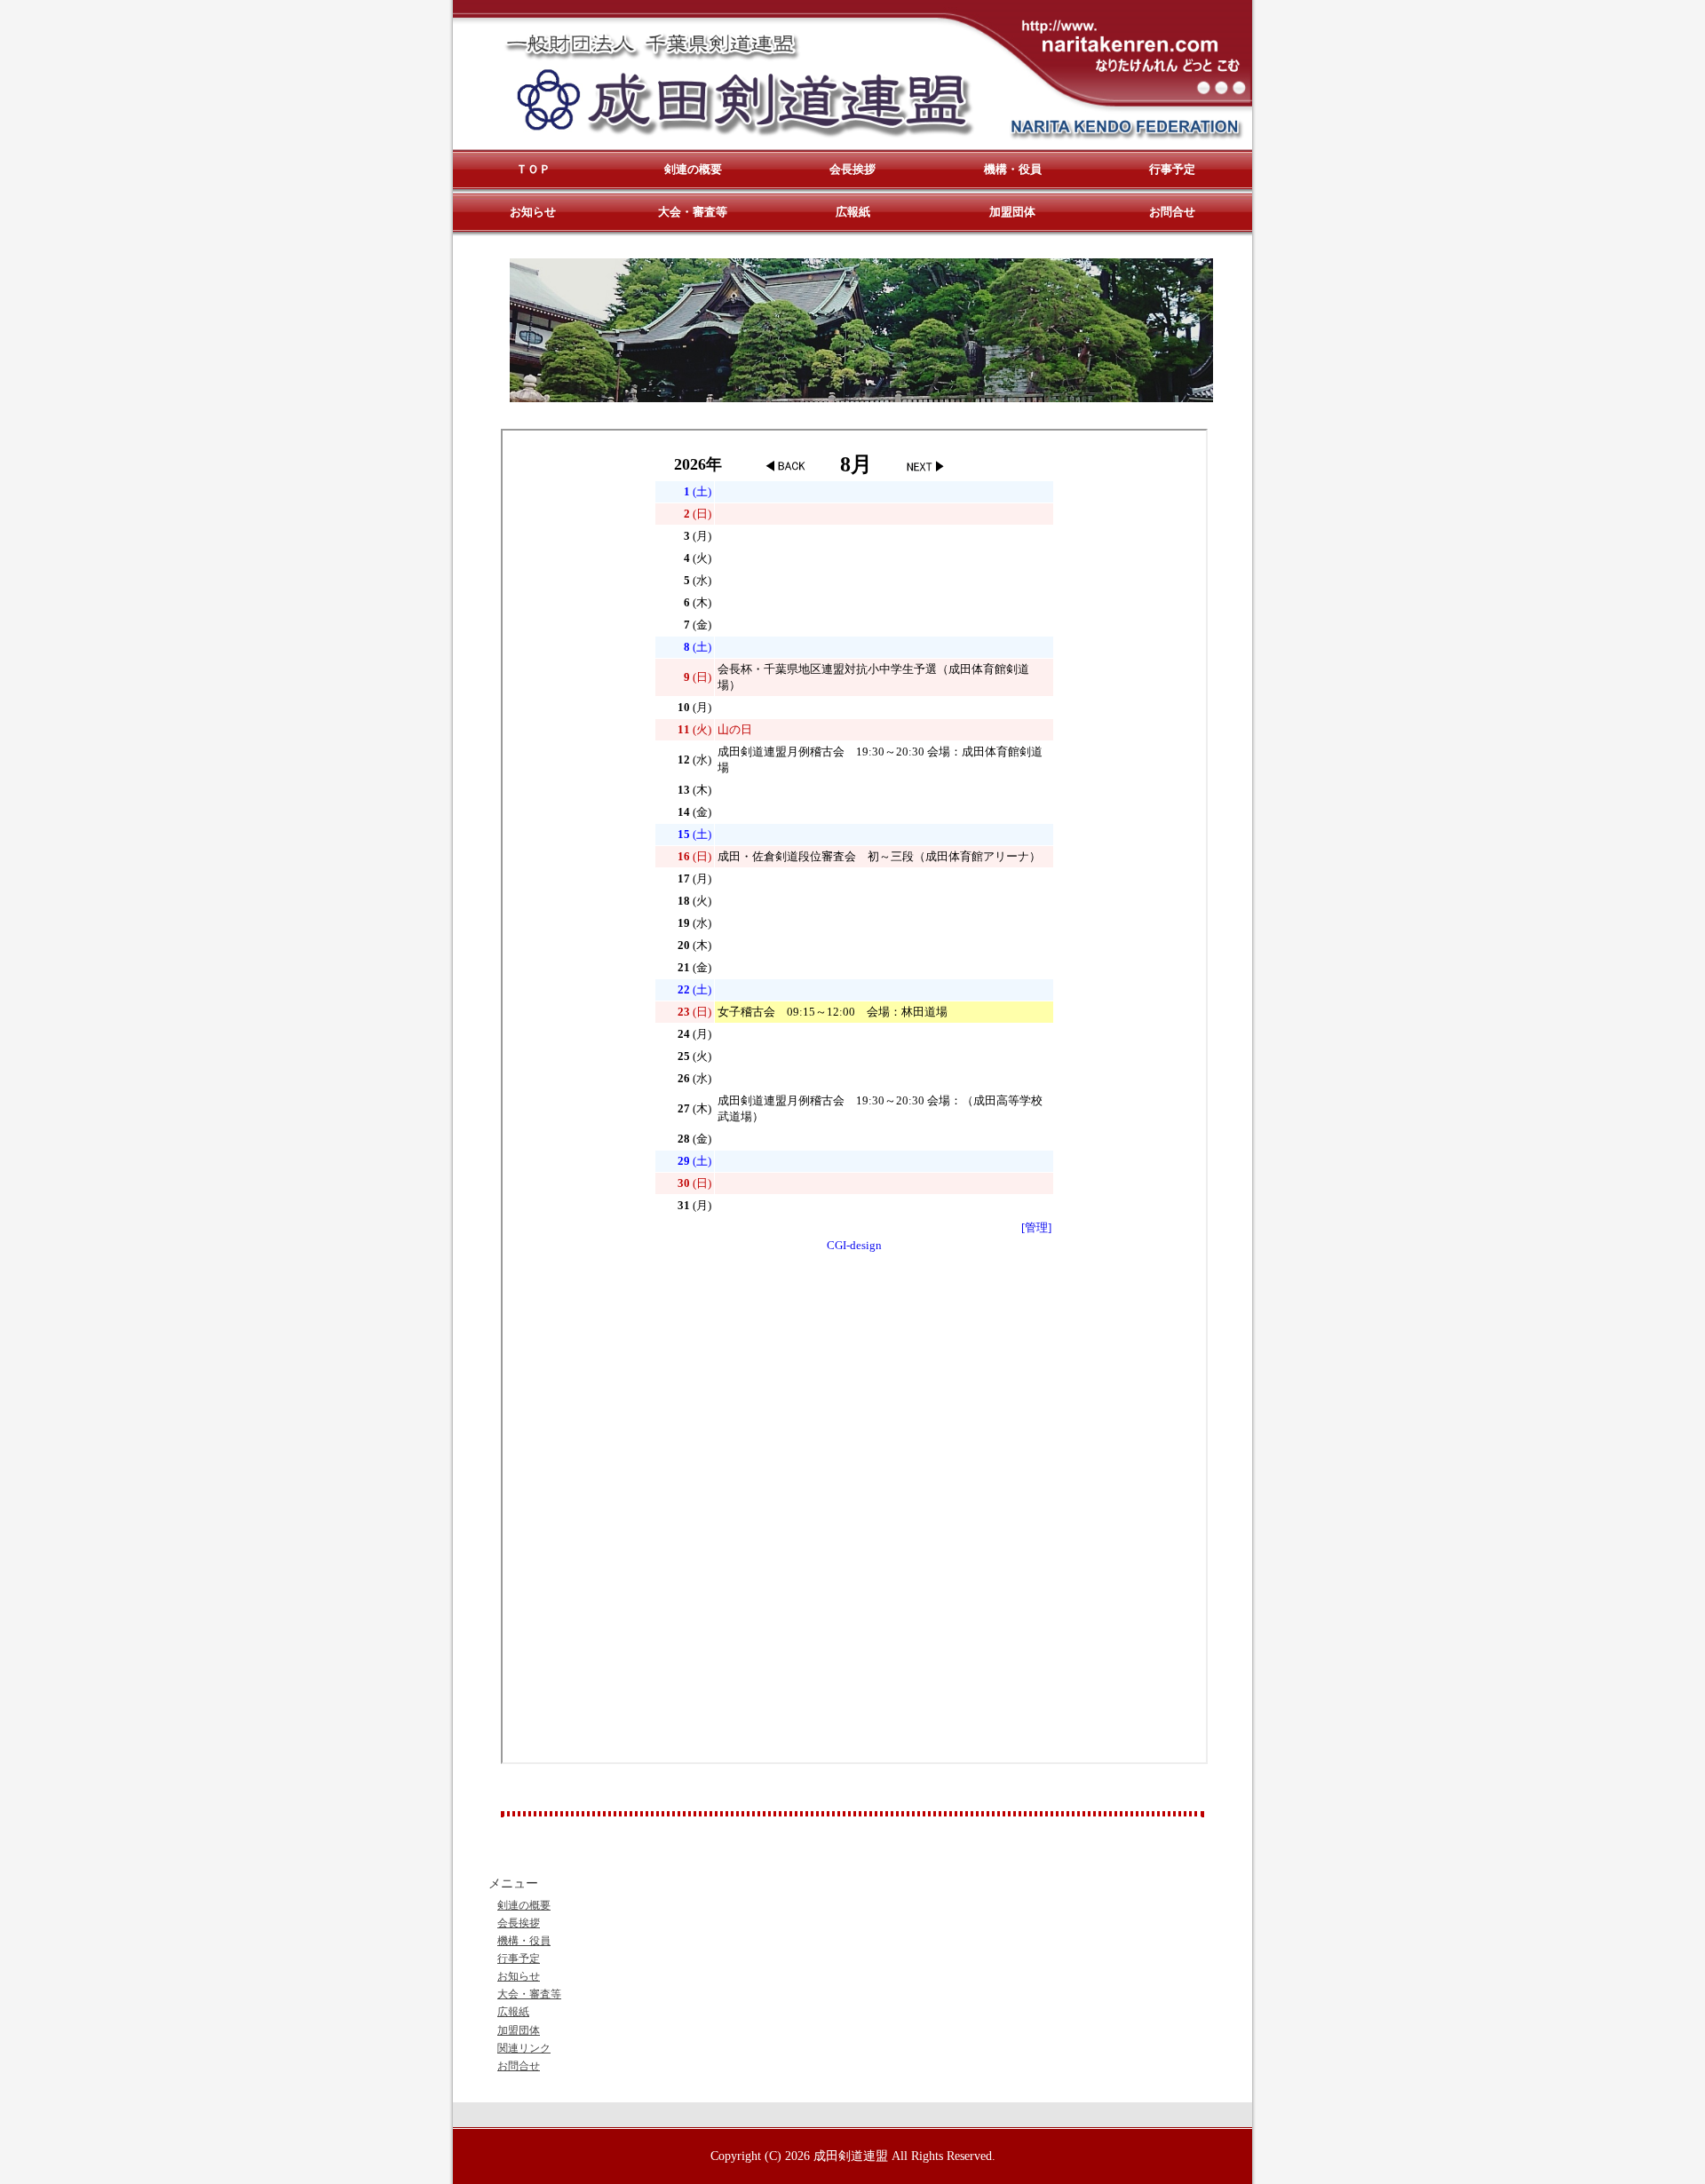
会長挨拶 (519, 1923)
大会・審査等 (529, 1994)
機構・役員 (524, 1941)
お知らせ (519, 1976)
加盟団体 (519, 2030)
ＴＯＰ (533, 169)
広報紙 (513, 2012)
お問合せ (519, 2066)
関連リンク (524, 2048)
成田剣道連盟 (851, 2156)
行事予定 (519, 1958)
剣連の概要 (524, 1905)
